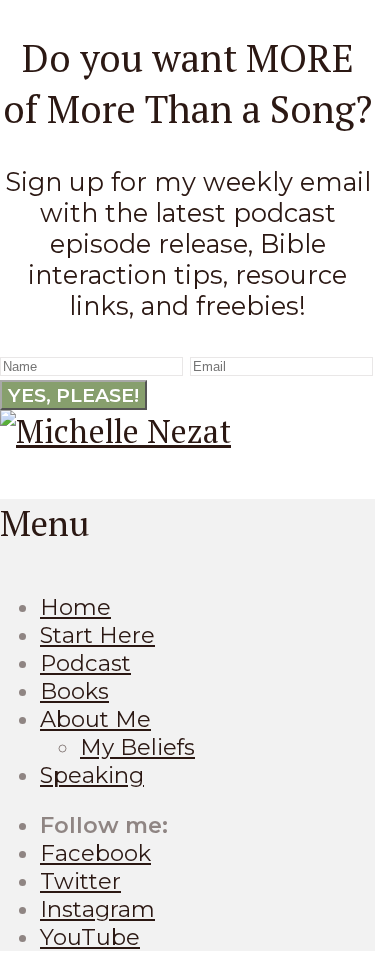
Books (74, 691)
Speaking (92, 775)
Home (75, 607)
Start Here (97, 635)
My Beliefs (137, 747)
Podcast (85, 663)
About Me (95, 719)
